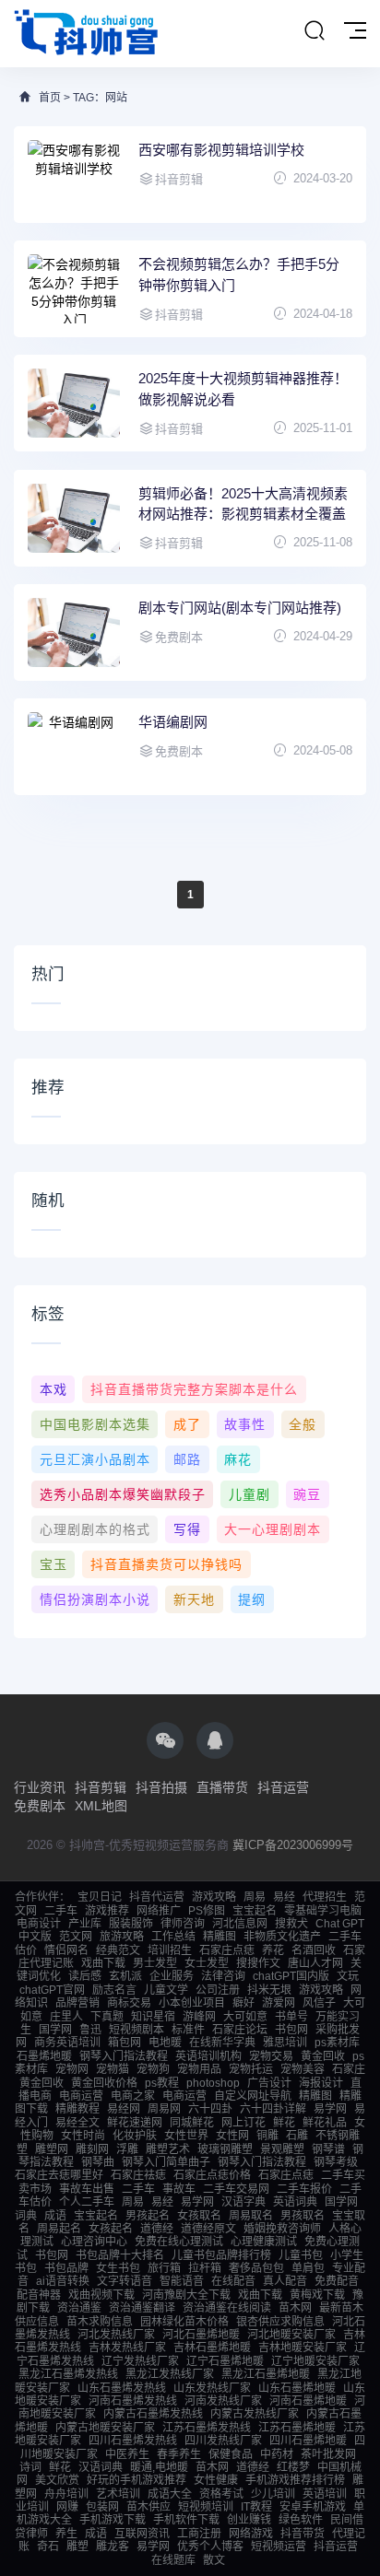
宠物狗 (153, 2069)
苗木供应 (148, 2507)
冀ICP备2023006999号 (293, 1845)
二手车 (61, 1911)
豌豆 (307, 1494)
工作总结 (173, 1937)
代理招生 (325, 1897)
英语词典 (295, 2202)
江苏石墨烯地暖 (297, 2428)
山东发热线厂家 (212, 2388)
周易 (255, 1897)
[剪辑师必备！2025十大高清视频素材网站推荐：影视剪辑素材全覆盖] (74, 518)
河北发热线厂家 (116, 2335)
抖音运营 (283, 1787)
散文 (214, 2560)
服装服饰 (131, 1924)
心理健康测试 (264, 2242)
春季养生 (179, 2454)
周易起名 (59, 2229)
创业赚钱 (249, 2520)
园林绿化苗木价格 (184, 2322)
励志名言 (114, 1990)
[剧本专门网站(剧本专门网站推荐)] (74, 632)
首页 (50, 98)
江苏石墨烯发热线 (207, 2428)
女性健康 (216, 2480)
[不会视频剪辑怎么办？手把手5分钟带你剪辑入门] (74, 289)
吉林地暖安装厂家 (303, 2348)
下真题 (107, 2017)
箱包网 (125, 2043)
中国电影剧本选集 (95, 1424)
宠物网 (72, 2069)
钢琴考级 (336, 2162)
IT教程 (256, 2507)
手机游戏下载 (113, 2520)
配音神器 (39, 2295)
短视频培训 (206, 2507)
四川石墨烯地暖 (308, 2441)
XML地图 (101, 1806)
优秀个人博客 (210, 2547)
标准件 (188, 2030)
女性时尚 (83, 2136)
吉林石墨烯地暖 (212, 2348)
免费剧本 (40, 1806)
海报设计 (321, 2083)
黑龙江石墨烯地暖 (266, 2374)
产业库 (85, 1924)
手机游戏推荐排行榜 (295, 2480)
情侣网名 (66, 1950)
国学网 (55, 2030)
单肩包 (308, 2268)
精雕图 (220, 1937)
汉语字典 (243, 2202)
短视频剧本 (137, 2030)
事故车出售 (87, 2189)
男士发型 (155, 1963)
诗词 (30, 2467)
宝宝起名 (255, 1911)
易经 (284, 1897)
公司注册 (218, 1990)
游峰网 (199, 2017)
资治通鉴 (79, 2308)
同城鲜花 (192, 2123)
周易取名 (251, 2216)
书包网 (291, 2030)
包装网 (102, 2507)
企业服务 (172, 1976)
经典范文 (118, 1950)
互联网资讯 (142, 2534)
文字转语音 (125, 2281)
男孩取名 (303, 2216)
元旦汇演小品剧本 (95, 1459)
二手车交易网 (236, 2189)
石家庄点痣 (227, 1950)
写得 (187, 1529)
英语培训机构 (208, 2056)
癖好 (243, 2003)
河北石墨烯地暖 (201, 2335)
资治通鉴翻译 (142, 2308)
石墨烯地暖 (44, 2056)
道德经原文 (208, 2229)
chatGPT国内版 (291, 1976)
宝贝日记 (100, 1897)
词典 (26, 2216)
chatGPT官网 (52, 1990)
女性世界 (186, 2136)
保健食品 (231, 2454)
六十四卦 (210, 2109)
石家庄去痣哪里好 (59, 2175)
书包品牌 (66, 2268)
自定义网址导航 (253, 2096)
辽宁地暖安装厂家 (315, 2361)
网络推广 (159, 1911)
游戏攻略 (214, 1897)
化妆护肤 (135, 2136)
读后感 (85, 1976)
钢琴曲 (98, 2162)
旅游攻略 (122, 1937)
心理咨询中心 (94, 2242)
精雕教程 (77, 2109)
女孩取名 (199, 2216)
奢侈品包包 (256, 2268)
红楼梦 (293, 2467)
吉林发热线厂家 (127, 2348)
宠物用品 (199, 2069)
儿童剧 (249, 1494)
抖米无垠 (269, 1990)
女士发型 (207, 1963)
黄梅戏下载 (317, 2295)
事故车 (179, 2189)
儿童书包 (301, 2255)
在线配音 (233, 2281)
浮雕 (127, 2149)
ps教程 (162, 2083)
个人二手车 (87, 2202)
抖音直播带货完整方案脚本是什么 (194, 1389)
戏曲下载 (103, 1963)
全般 (303, 1424)
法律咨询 (223, 1976)
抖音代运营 (157, 1897)
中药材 (277, 2454)
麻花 (238, 1459)
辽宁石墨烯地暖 (225, 2361)
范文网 (76, 1937)
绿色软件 (301, 2520)
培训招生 (170, 1950)
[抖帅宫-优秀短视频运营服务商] (87, 34)
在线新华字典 (222, 2043)
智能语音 (182, 2281)
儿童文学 (166, 1990)
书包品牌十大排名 (120, 2255)
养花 (273, 1950)
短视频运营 (279, 2547)
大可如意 (245, 2017)
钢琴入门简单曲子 (166, 2162)
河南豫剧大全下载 (186, 2295)
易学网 (330, 2109)
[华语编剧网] (74, 747)
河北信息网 (240, 1924)
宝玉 (53, 1564)
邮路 (187, 1459)
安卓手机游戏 (313, 2507)
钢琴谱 (328, 2149)
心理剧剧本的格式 (95, 1529)
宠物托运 (251, 2069)
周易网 (164, 2109)
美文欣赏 (57, 2480)
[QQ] (215, 1740)
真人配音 (285, 2281)
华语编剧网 (173, 722)
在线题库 (173, 2560)
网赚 (67, 2507)
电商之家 (133, 2096)
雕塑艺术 (168, 2149)
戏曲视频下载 (101, 2295)
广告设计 (269, 2083)
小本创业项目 (192, 2003)
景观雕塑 (282, 2149)
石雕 (297, 2136)
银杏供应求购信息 (280, 2322)
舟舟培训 (66, 2494)
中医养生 (127, 2454)
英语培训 (325, 2494)
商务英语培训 (67, 2043)
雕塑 (77, 2547)
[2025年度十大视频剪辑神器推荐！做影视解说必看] (74, 403)
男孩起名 (148, 2216)
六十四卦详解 (273, 2109)
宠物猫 (113, 2069)
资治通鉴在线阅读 (227, 2308)
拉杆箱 (205, 2268)
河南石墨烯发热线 (133, 2401)
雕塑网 (52, 2149)
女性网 (232, 2136)
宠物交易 (271, 2056)
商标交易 (129, 2003)
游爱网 (279, 2003)
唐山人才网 (315, 1963)
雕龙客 (113, 2547)
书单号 (291, 2017)
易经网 (124, 2109)
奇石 (48, 2547)
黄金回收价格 (104, 2083)
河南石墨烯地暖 (308, 2401)
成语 (55, 2216)
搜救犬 (291, 1924)
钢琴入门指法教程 (124, 2056)
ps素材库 (337, 2043)
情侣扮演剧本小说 (95, 1599)
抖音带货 (303, 2534)
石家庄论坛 (240, 2030)
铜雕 (267, 2136)
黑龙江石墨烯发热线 (68, 2374)
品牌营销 (77, 2003)
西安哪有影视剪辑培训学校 (221, 150)
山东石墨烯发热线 (122, 2388)
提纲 (252, 1599)
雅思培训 (285, 2043)
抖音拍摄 (161, 1787)
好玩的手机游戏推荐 (137, 2480)
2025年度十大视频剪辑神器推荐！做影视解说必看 (243, 389)
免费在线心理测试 (179, 2242)
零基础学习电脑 (323, 1911)
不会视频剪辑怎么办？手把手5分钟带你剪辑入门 (239, 275)
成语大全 (170, 2494)
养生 (66, 2534)
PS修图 (207, 1911)
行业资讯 (40, 1787)
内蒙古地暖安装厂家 (105, 2428)
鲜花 (284, 2123)
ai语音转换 (63, 2281)
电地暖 (165, 2043)
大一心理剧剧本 (273, 1529)
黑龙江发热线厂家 (170, 2374)
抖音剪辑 (101, 1787)
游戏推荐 (107, 1911)
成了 (187, 1424)
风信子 (319, 2003)
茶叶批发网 (328, 2454)
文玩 (348, 1976)
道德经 (157, 2229)
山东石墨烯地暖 (297, 2388)
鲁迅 (90, 2030)
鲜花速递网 (135, 2123)
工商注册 (199, 2534)
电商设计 (39, 1924)
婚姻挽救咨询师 (282, 2229)
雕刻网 (92, 2149)
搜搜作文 (258, 1963)
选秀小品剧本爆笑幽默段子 (123, 1494)
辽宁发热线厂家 (140, 2361)
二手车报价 (304, 2189)
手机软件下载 (186, 2520)
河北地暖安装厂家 (291, 2335)
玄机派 (125, 1976)
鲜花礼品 (325, 2123)
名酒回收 (314, 1950)
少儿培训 (273, 2494)
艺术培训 (118, 2494)
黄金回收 (323, 2056)
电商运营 (81, 2096)
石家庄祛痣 (138, 2175)
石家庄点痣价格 (212, 2175)
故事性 (245, 1424)
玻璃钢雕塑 (225, 2149)
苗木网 (295, 2308)
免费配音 (337, 2281)
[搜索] (315, 31)
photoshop (213, 2083)
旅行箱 (164, 2268)
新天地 (194, 1599)
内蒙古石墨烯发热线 (153, 2414)
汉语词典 (101, 2467)
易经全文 (77, 2123)
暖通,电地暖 (159, 2467)
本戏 (53, 1389)
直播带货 (222, 1787)
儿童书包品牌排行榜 (221, 2255)
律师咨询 (183, 1924)
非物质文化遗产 (282, 1937)
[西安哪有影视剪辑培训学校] (74, 175)
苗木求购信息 (100, 2322)
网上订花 (243, 2123)
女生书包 (118, 2268)
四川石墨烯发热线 (133, 2441)
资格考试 (221, 2494)
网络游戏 (251, 2534)
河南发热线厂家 (223, 2401)
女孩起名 (111, 2229)
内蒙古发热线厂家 (255, 2414)
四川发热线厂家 (223, 2441)
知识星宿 (153, 2017)
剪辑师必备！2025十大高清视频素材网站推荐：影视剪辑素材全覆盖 (243, 504)
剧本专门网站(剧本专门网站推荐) (240, 608)
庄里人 (66, 2017)
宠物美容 (303, 2069)
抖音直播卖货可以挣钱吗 (166, 1564)
